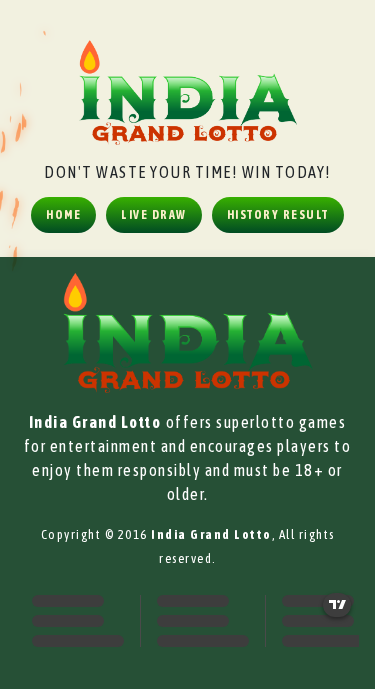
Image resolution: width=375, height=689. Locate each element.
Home (63, 215)
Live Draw (154, 215)
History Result (278, 215)
